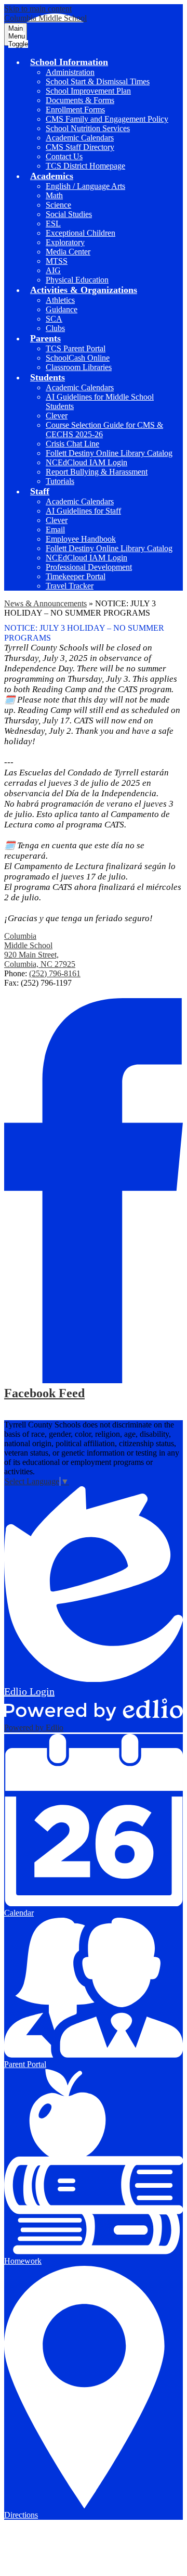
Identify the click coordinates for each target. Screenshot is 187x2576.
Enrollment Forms (75, 110)
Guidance (62, 309)
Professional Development (89, 567)
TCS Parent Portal (76, 348)
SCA (54, 319)
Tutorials (60, 481)
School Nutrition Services (88, 128)
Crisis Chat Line (72, 444)
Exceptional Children (81, 233)
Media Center (68, 252)
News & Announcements (45, 603)
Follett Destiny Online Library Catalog (109, 453)
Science (58, 205)
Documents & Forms (80, 100)
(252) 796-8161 (55, 973)
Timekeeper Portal (76, 576)
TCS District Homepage (85, 166)
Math (54, 195)
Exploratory (65, 242)
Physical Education (77, 280)
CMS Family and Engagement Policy (107, 119)
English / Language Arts (85, 186)
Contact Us (64, 156)
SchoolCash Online (78, 358)
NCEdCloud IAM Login (86, 462)
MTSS (57, 261)
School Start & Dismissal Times (98, 81)
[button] (69, 62)
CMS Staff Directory (80, 147)
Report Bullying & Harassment (97, 472)
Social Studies (69, 214)
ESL (53, 224)
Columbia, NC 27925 (40, 959)
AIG (53, 270)
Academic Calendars (80, 138)
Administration (70, 72)
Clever (57, 416)
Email (55, 530)
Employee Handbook (81, 539)
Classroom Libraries (79, 367)
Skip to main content (38, 9)
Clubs (55, 328)
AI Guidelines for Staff (83, 511)
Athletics (60, 300)
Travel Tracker (70, 586)
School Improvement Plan (88, 91)
